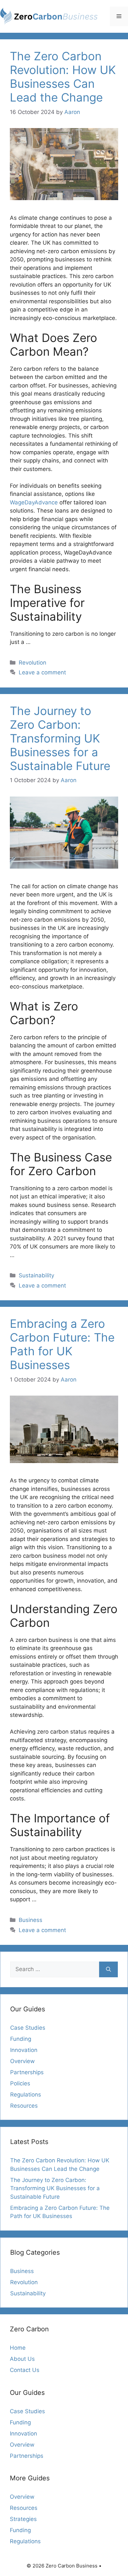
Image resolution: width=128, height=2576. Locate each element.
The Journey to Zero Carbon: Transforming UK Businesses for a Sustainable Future (60, 738)
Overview (22, 2061)
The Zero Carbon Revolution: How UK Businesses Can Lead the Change (63, 77)
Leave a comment (42, 672)
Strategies (23, 2519)
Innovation (24, 2050)
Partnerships (27, 2072)
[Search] (108, 1969)
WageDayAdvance (34, 502)
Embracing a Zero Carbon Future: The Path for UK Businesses (62, 1344)
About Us (22, 2359)
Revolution (32, 663)
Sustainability (36, 1275)
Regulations (26, 2095)
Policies (20, 2083)
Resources (24, 2106)
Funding (21, 2039)
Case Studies (28, 2028)
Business (31, 1920)
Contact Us (25, 2370)
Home (18, 2348)
